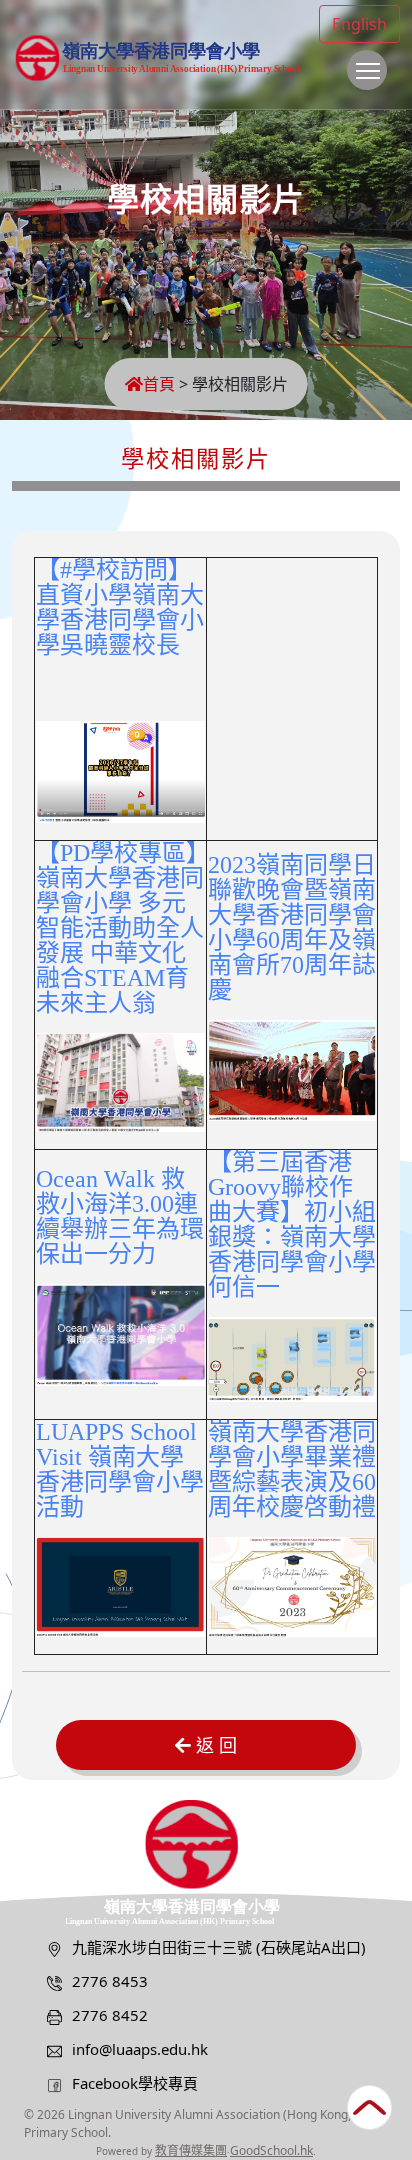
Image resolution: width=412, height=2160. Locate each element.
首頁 (159, 384)
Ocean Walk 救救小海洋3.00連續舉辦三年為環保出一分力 (120, 1216)
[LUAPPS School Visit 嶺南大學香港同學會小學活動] (120, 1585)
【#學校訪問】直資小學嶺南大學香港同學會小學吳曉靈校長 (120, 607)
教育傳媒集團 (191, 2150)
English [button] (359, 24)
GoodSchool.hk (271, 2150)
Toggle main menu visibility (367, 70)
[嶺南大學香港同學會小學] (206, 1860)
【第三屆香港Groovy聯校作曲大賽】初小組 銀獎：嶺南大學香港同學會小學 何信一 (292, 1224)
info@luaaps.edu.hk (140, 2049)
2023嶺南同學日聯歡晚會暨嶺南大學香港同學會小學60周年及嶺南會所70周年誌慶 (292, 927)
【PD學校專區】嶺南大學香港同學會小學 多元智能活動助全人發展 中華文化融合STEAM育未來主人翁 (120, 928)
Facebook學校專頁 (135, 2083)
